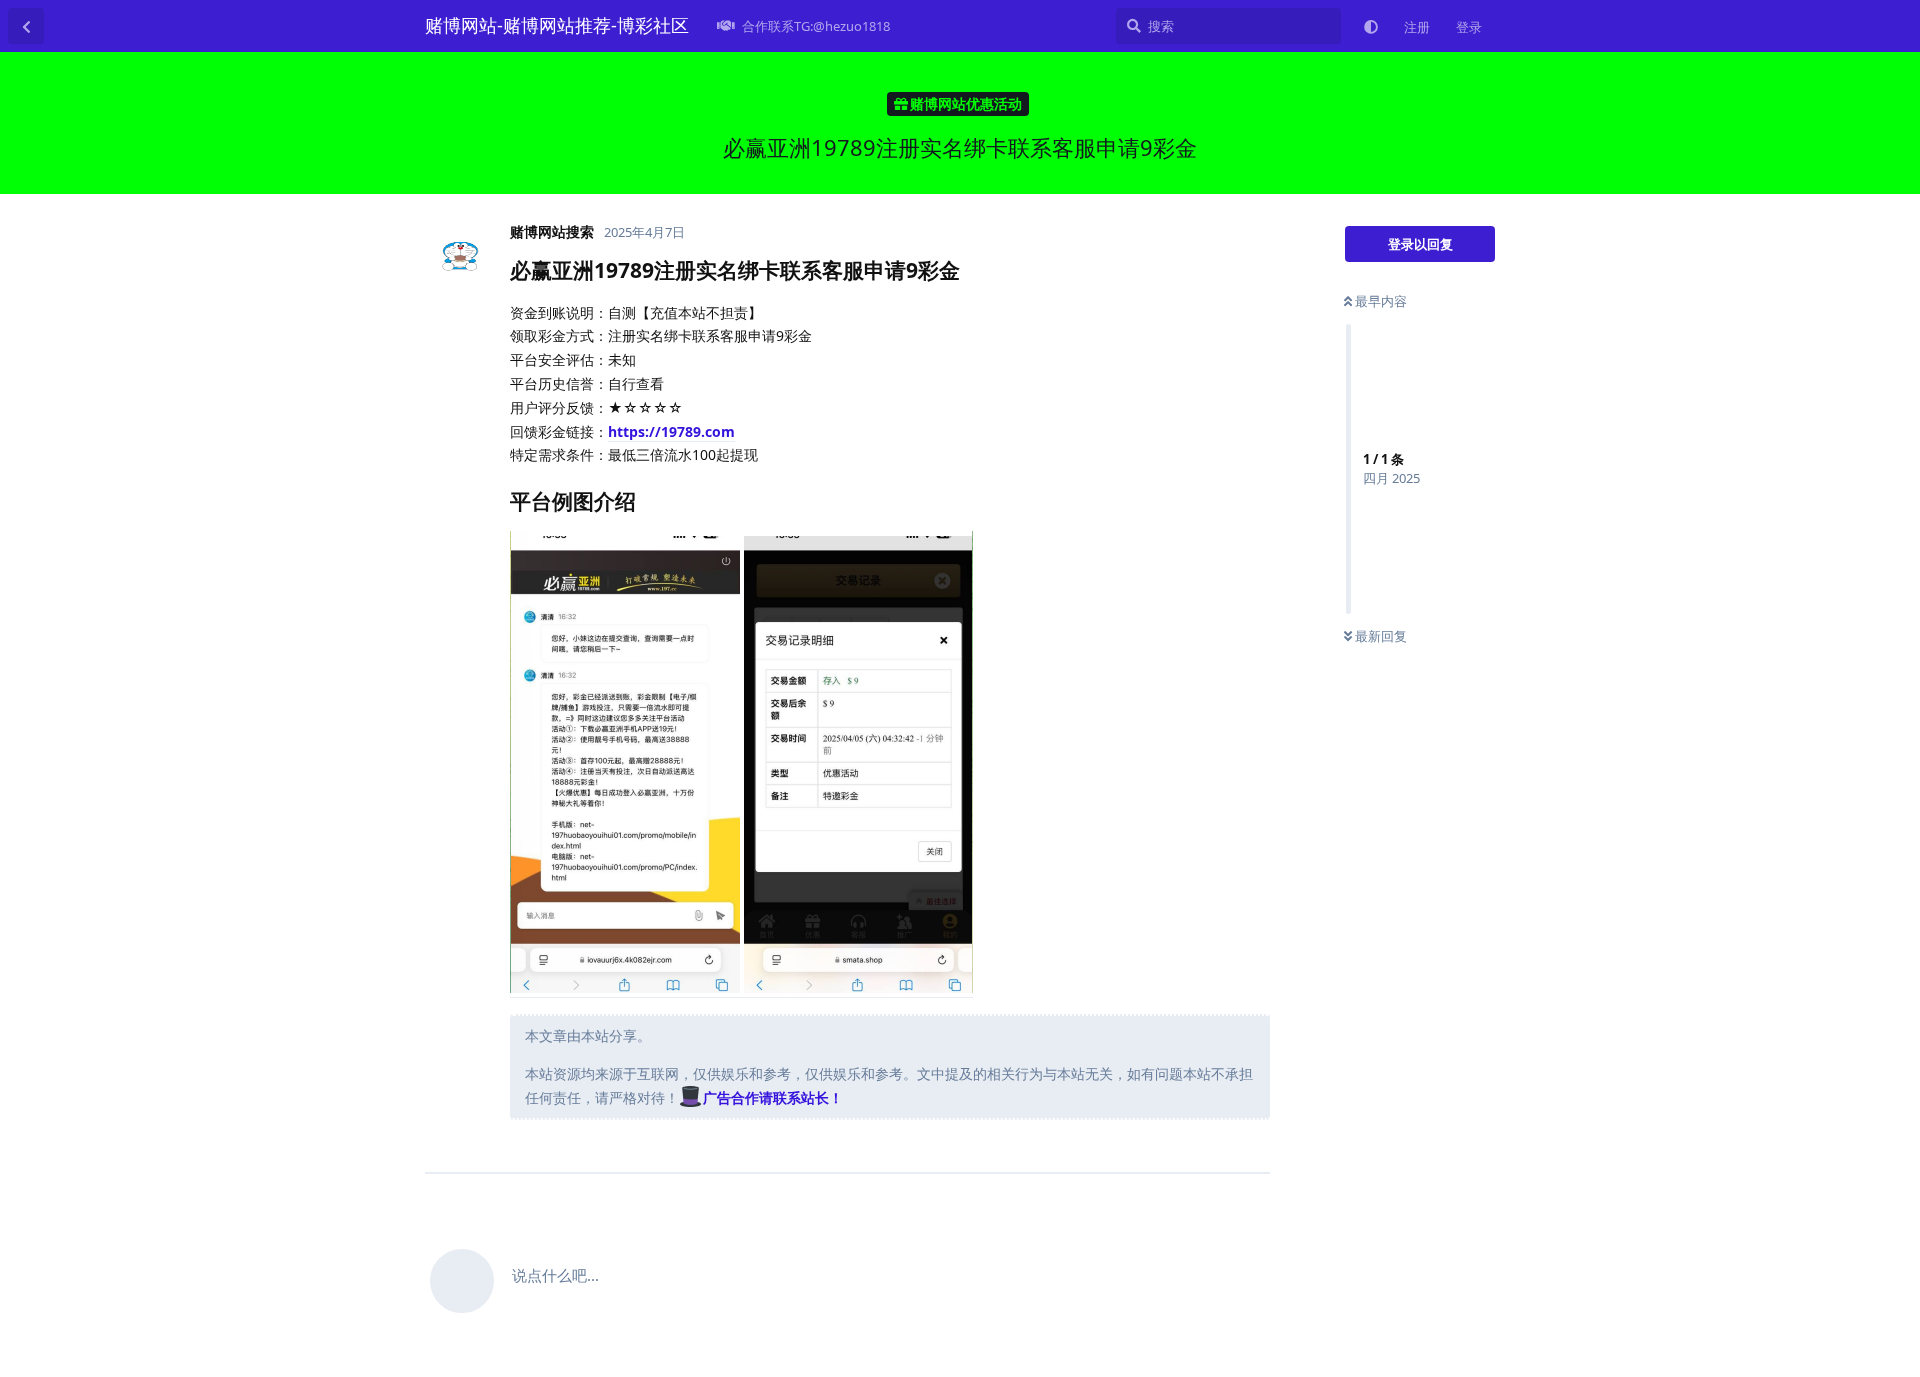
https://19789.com (671, 431)
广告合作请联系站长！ (773, 1097)
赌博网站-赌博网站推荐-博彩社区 (557, 25)
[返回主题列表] (26, 26)
